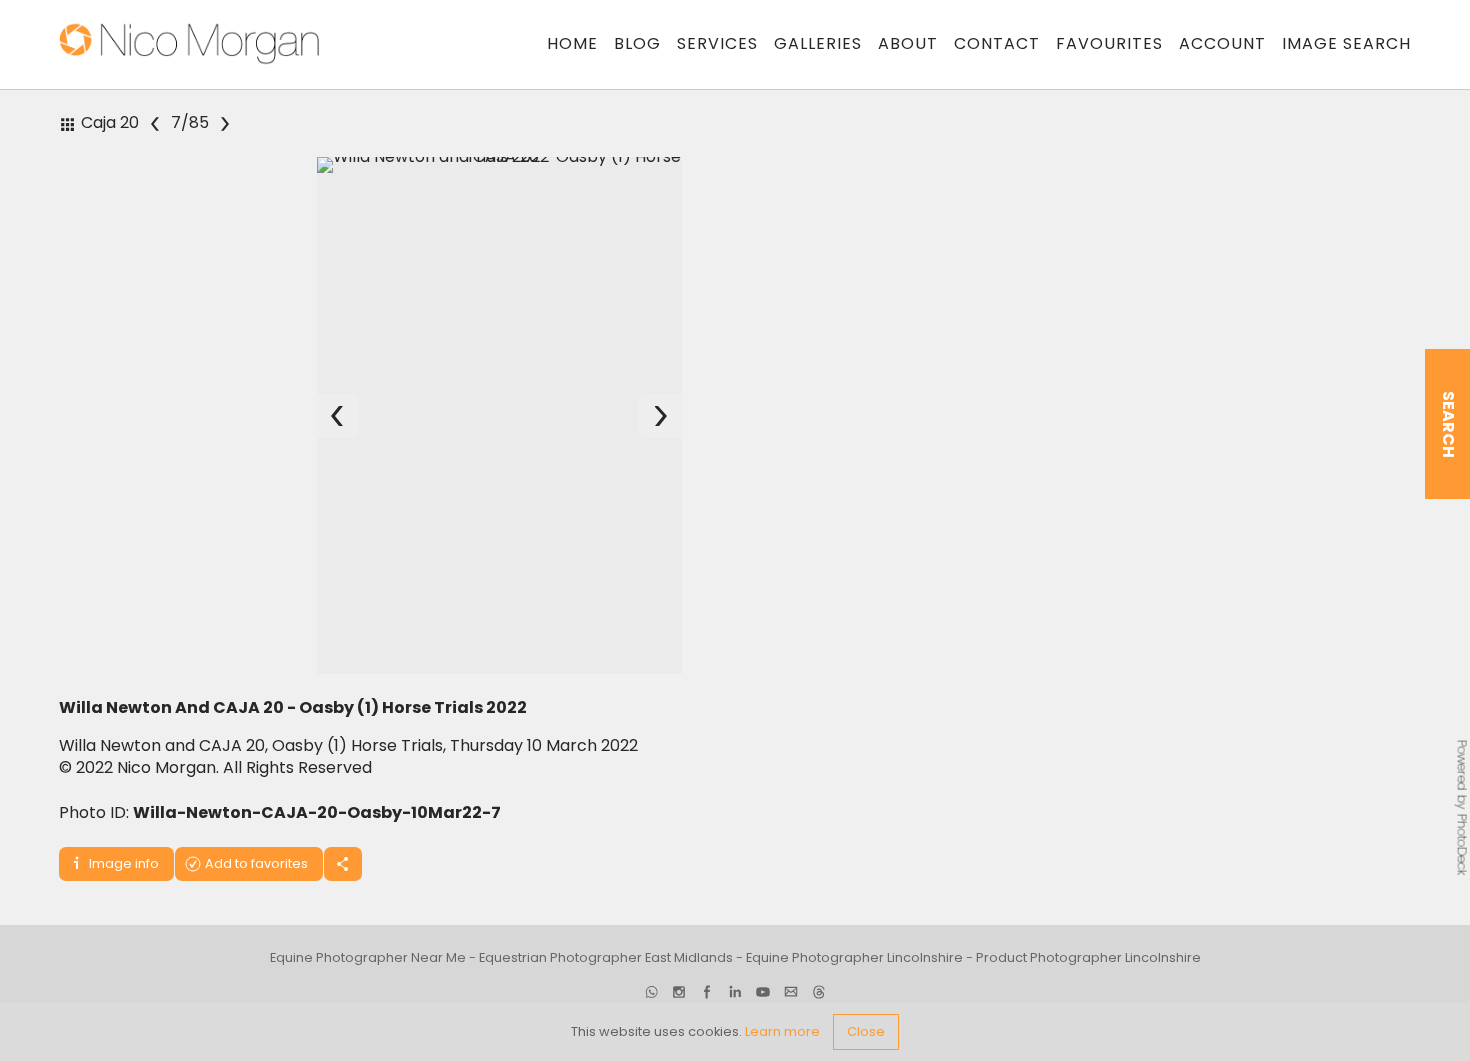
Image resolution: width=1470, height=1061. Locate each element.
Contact (997, 43)
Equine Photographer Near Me (368, 971)
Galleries (818, 43)
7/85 (190, 122)
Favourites (1109, 43)
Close (866, 1031)
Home (572, 43)
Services (717, 43)
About (908, 43)
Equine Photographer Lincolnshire (854, 971)
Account (1222, 43)
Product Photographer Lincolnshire (1088, 971)
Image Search (1346, 43)
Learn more (782, 1031)
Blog (637, 43)
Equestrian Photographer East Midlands (606, 971)
